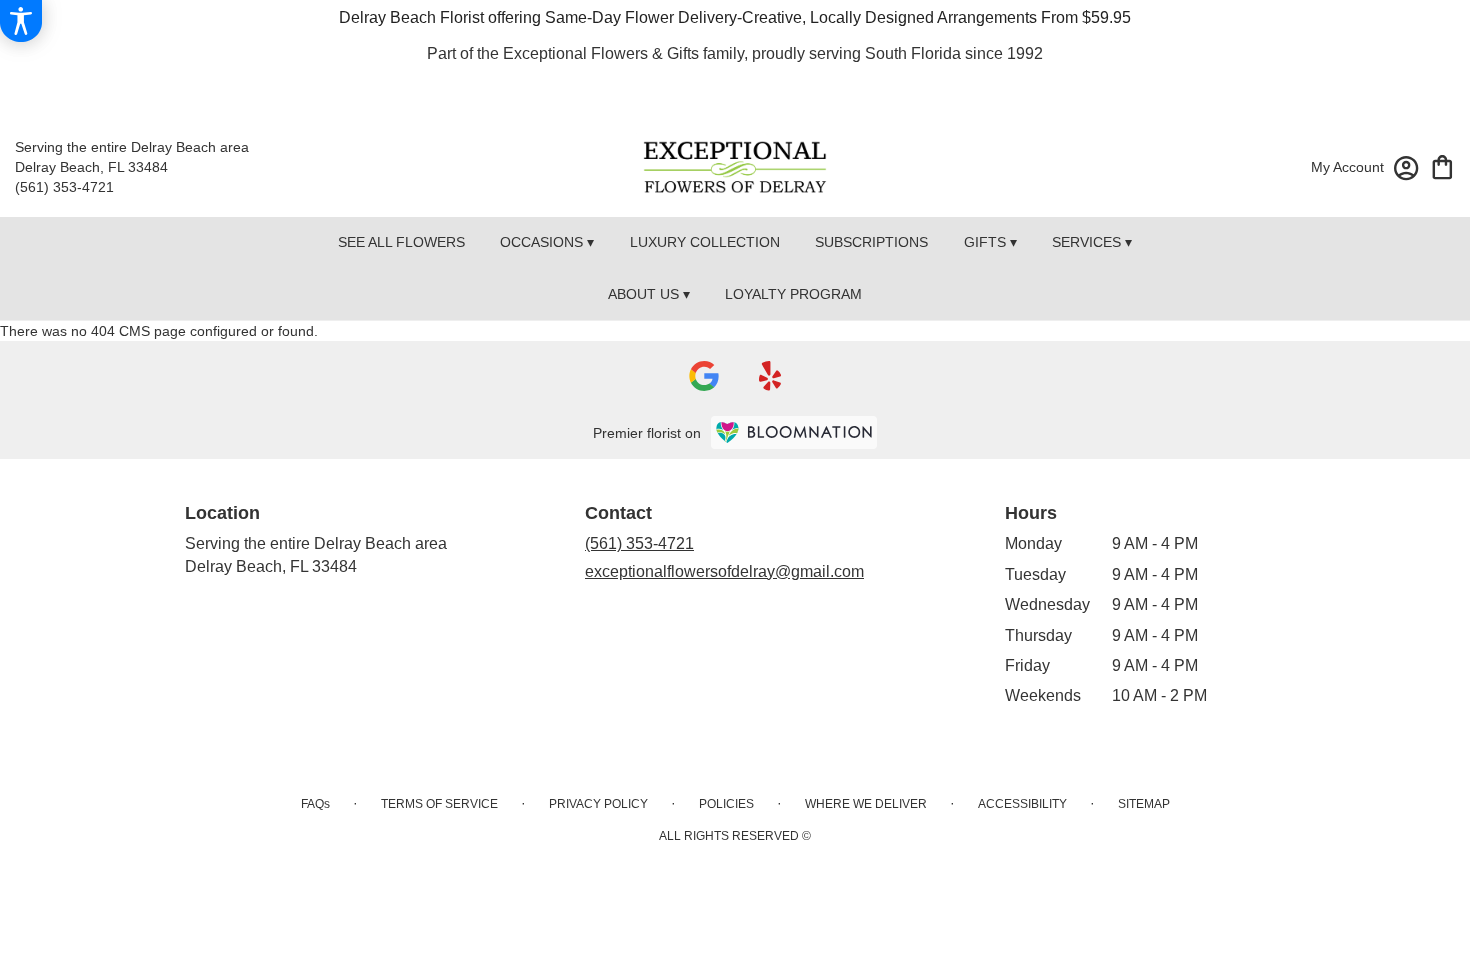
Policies (726, 804)
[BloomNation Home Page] (794, 432)
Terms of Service (439, 804)
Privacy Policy (598, 804)
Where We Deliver (866, 804)
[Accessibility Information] (21, 21)
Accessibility (1022, 804)
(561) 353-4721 (64, 187)
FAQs (315, 804)
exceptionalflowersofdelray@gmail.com (724, 571)
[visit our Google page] (704, 376)
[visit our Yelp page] (770, 376)
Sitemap (1144, 804)
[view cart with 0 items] (1442, 165)
